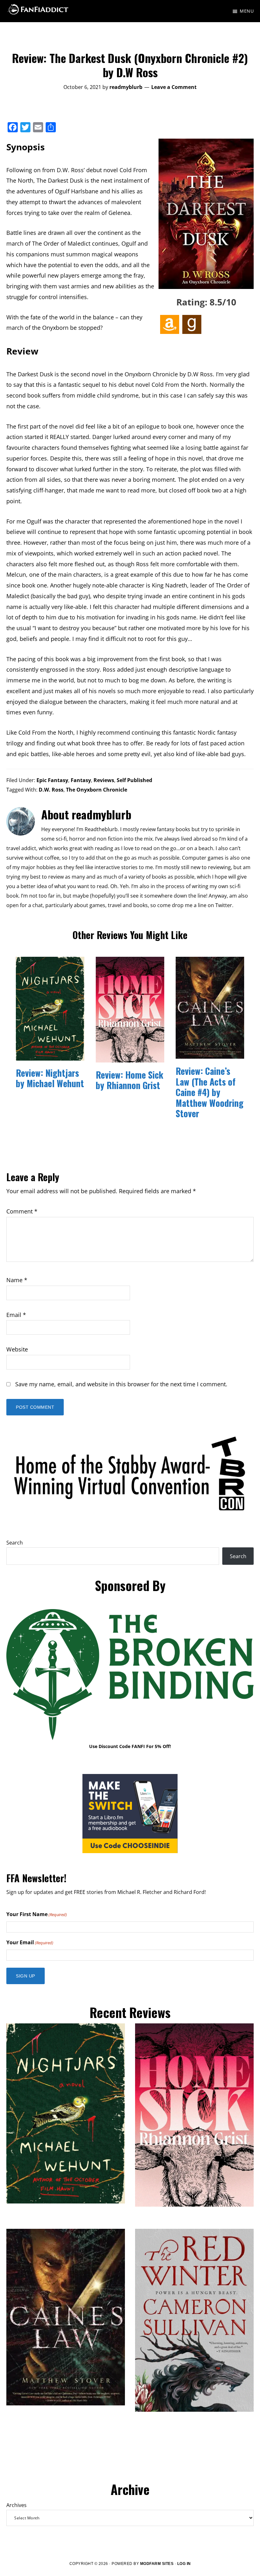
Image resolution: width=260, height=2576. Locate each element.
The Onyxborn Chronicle (97, 790)
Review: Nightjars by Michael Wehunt (50, 1078)
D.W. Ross (51, 790)
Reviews (104, 780)
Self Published (134, 780)
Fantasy (81, 780)
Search (15, 1543)
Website (17, 1349)
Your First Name (37, 1914)
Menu (247, 11)
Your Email (30, 1942)
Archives (16, 2505)
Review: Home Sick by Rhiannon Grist (130, 1080)
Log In (184, 2564)
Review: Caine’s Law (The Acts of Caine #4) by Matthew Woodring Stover (210, 1092)
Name (17, 1280)
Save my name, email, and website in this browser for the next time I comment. (121, 1384)
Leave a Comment (174, 87)
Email (16, 1315)
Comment (22, 1211)
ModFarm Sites (157, 2564)
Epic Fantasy (52, 780)
